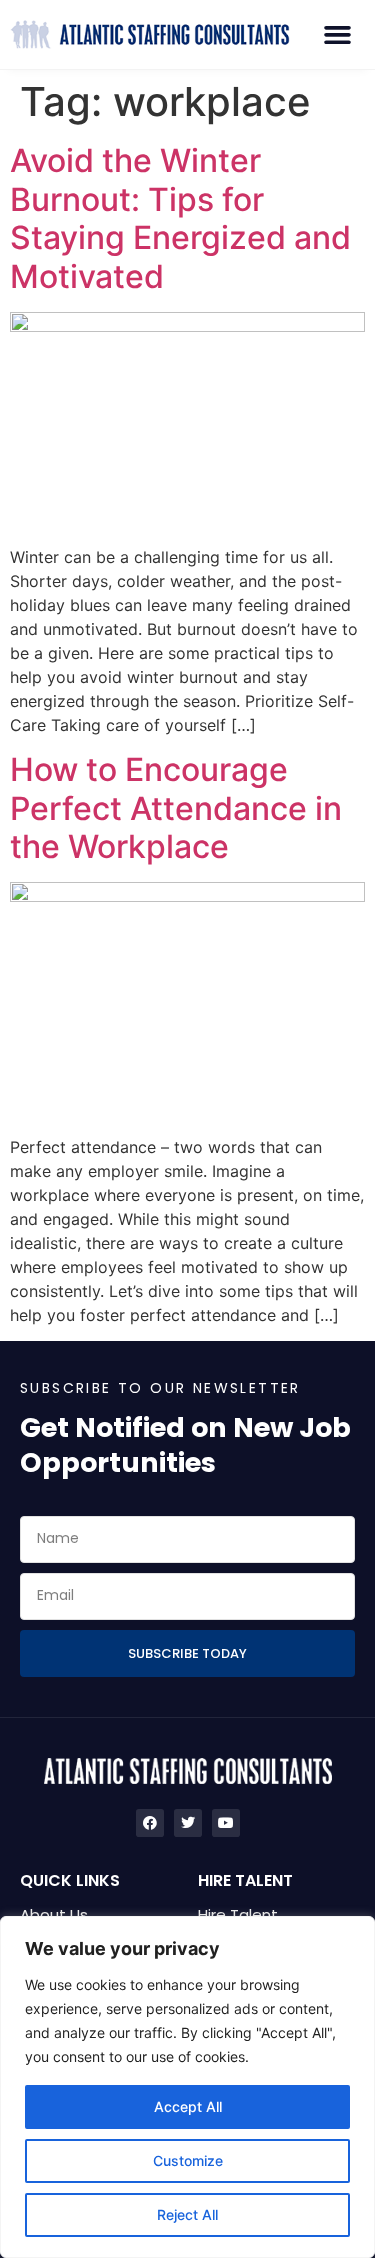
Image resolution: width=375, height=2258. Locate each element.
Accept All (188, 2106)
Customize (188, 2160)
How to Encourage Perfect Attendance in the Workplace (176, 808)
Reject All (187, 2214)
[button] (338, 35)
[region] (187, 2087)
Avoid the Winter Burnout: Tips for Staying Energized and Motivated (180, 218)
